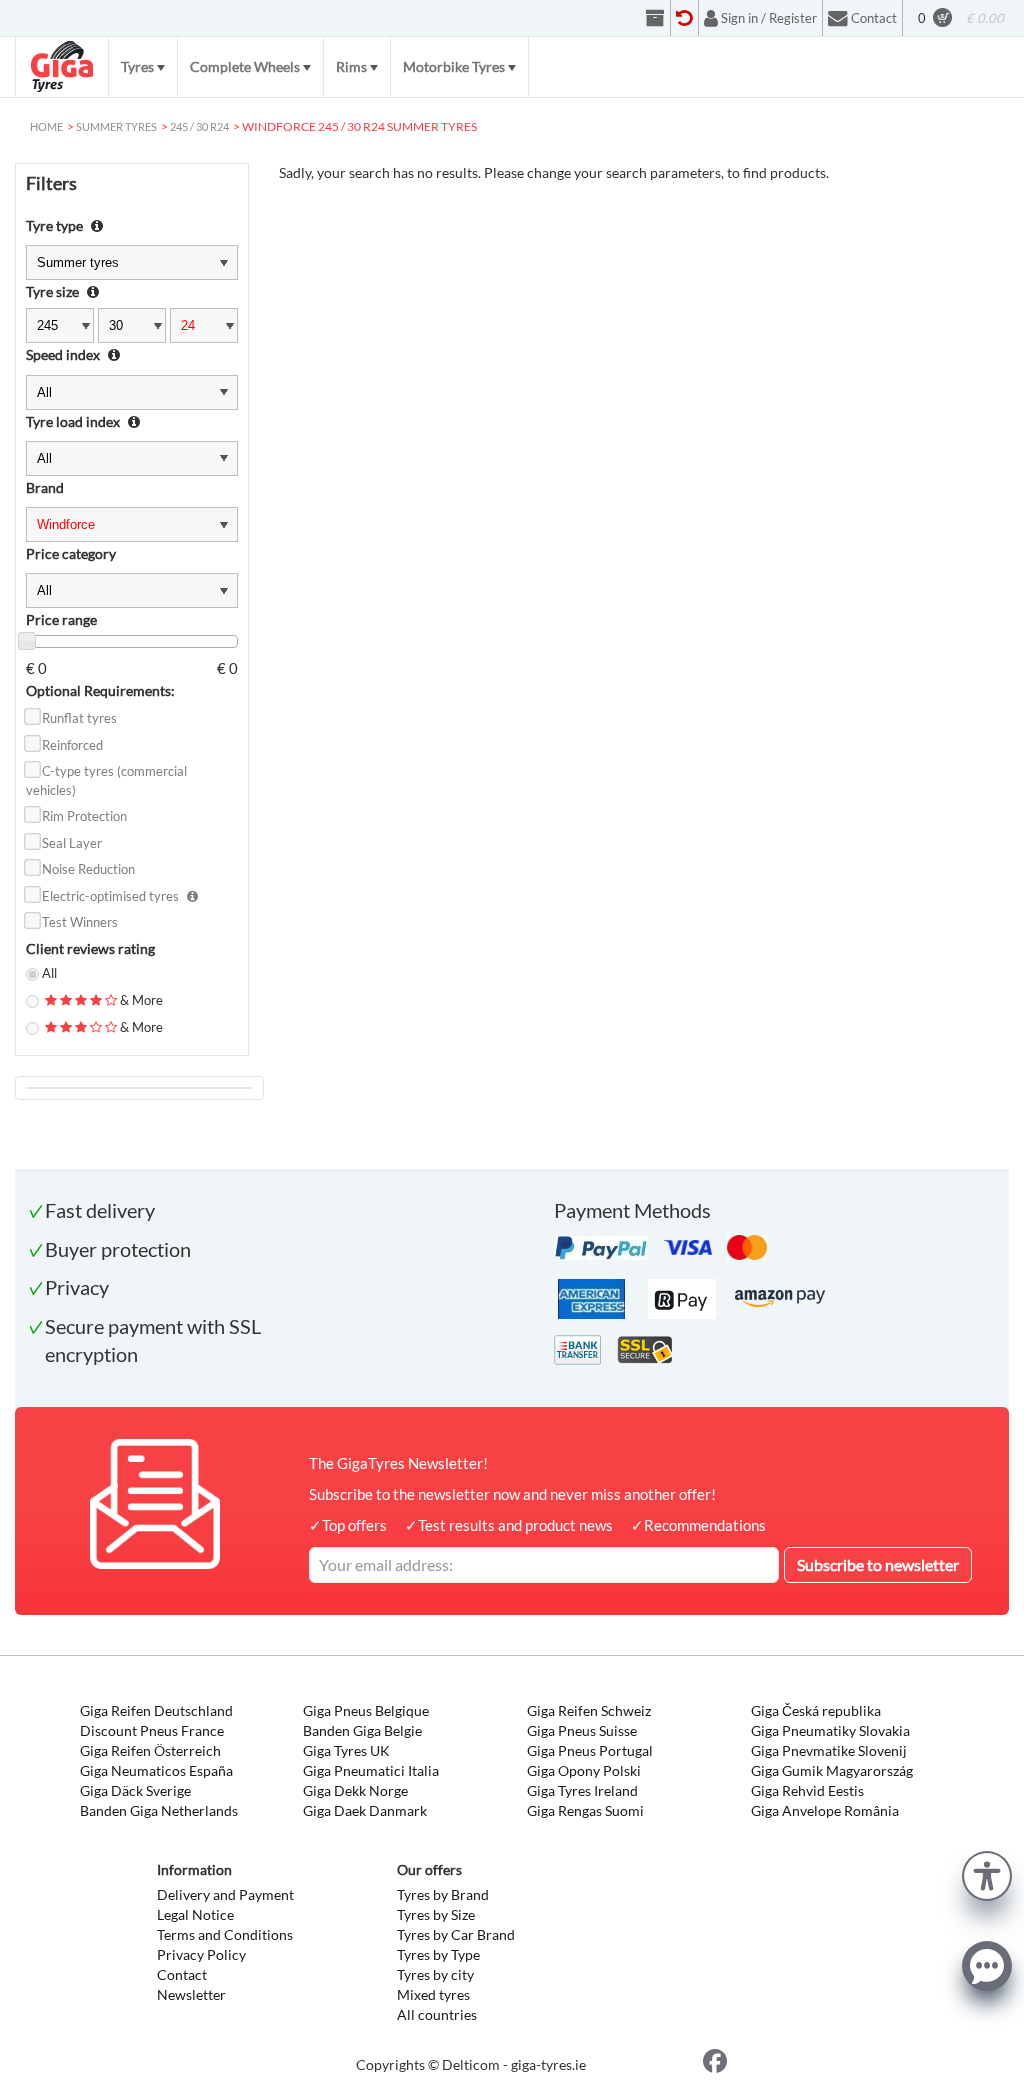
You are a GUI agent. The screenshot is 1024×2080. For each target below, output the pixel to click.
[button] (987, 1873)
